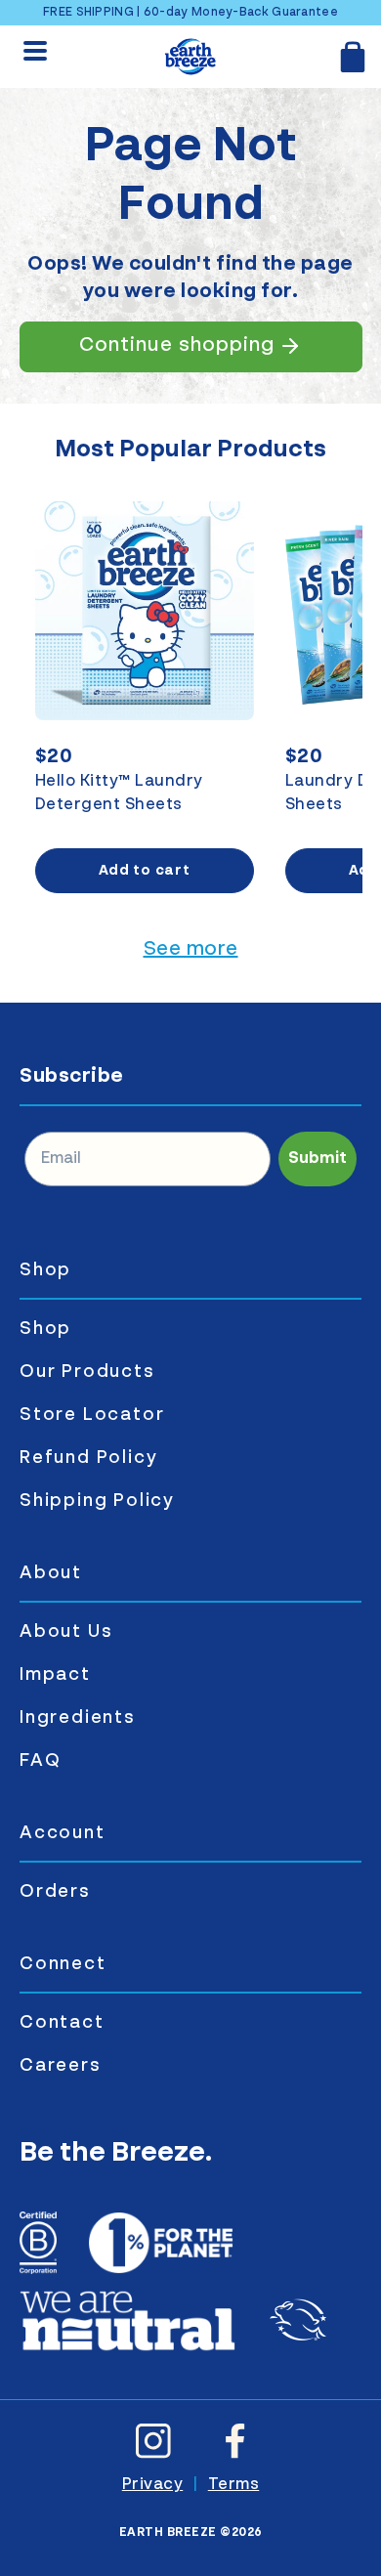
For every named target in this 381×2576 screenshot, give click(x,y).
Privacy (153, 2485)
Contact (62, 2023)
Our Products (87, 1372)
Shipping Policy (97, 1501)
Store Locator (92, 1415)
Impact (55, 1675)
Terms (234, 2485)
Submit (317, 1159)
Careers (61, 2066)
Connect (63, 1964)
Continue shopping (177, 346)
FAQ (40, 1761)
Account (63, 1833)
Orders (55, 1892)
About (51, 1573)
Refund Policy (88, 1458)
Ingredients (78, 1718)
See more (191, 950)
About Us (66, 1632)
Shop (45, 1270)
